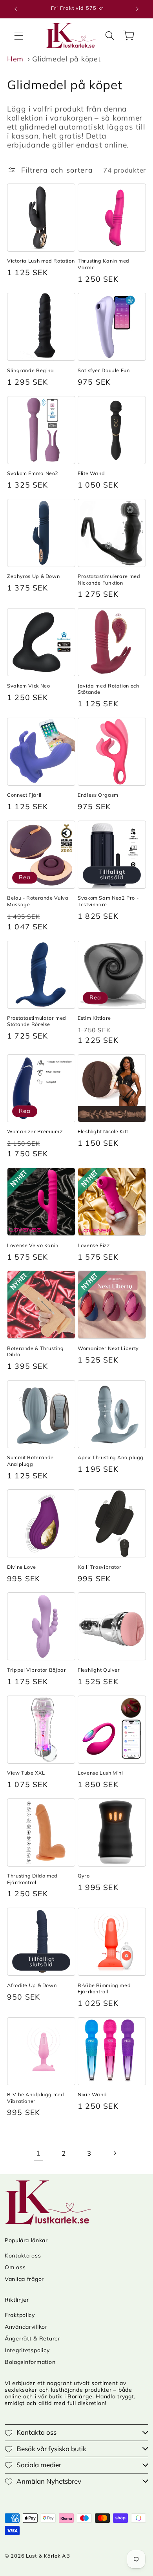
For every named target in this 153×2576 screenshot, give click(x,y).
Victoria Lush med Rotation (41, 261)
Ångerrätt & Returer (33, 2338)
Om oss (15, 2267)
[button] (19, 35)
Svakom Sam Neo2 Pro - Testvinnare (108, 901)
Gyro (84, 1876)
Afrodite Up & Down (32, 1985)
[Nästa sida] (115, 2153)
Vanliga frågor (24, 2279)
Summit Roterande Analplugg (30, 1460)
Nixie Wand (92, 2094)
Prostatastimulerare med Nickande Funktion (109, 579)
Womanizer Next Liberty (108, 1348)
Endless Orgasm (98, 795)
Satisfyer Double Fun (104, 370)
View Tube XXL (26, 1773)
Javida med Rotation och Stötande (108, 689)
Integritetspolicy (27, 2350)
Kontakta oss (23, 2256)
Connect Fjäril (24, 795)
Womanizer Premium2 (35, 1131)
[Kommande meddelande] (137, 9)
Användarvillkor (26, 2327)
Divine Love (22, 1567)
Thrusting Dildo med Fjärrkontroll (32, 1879)
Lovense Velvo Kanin (33, 1245)
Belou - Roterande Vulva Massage (38, 901)
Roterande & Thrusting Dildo (35, 1351)
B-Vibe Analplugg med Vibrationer (36, 2097)
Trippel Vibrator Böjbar (37, 1670)
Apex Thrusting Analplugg (111, 1457)
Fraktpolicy (20, 2315)
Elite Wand (91, 473)
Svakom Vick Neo (28, 686)
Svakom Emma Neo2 (33, 473)
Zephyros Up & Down (33, 576)
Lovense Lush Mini (100, 1773)
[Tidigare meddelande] (16, 9)
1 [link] (38, 2153)
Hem (15, 59)
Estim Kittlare (94, 1018)
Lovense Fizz (94, 1245)
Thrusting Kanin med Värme (104, 264)
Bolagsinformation (30, 2362)
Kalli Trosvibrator (99, 1567)
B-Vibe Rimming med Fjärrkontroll (104, 1988)
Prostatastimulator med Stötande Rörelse (37, 1021)
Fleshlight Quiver (99, 1670)
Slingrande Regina (31, 370)
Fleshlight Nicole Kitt (103, 1131)
